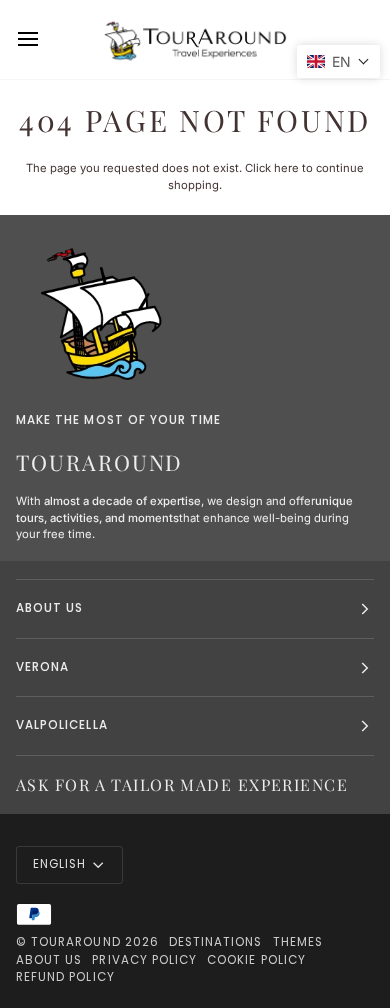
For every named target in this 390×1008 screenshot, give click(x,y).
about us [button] (49, 608)
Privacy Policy (144, 960)
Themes (298, 942)
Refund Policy (65, 977)
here (286, 168)
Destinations (216, 942)
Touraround (76, 942)
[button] (338, 61)
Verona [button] (42, 667)
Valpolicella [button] (62, 725)
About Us (49, 960)
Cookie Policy (256, 960)
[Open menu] (46, 39)
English (59, 864)
